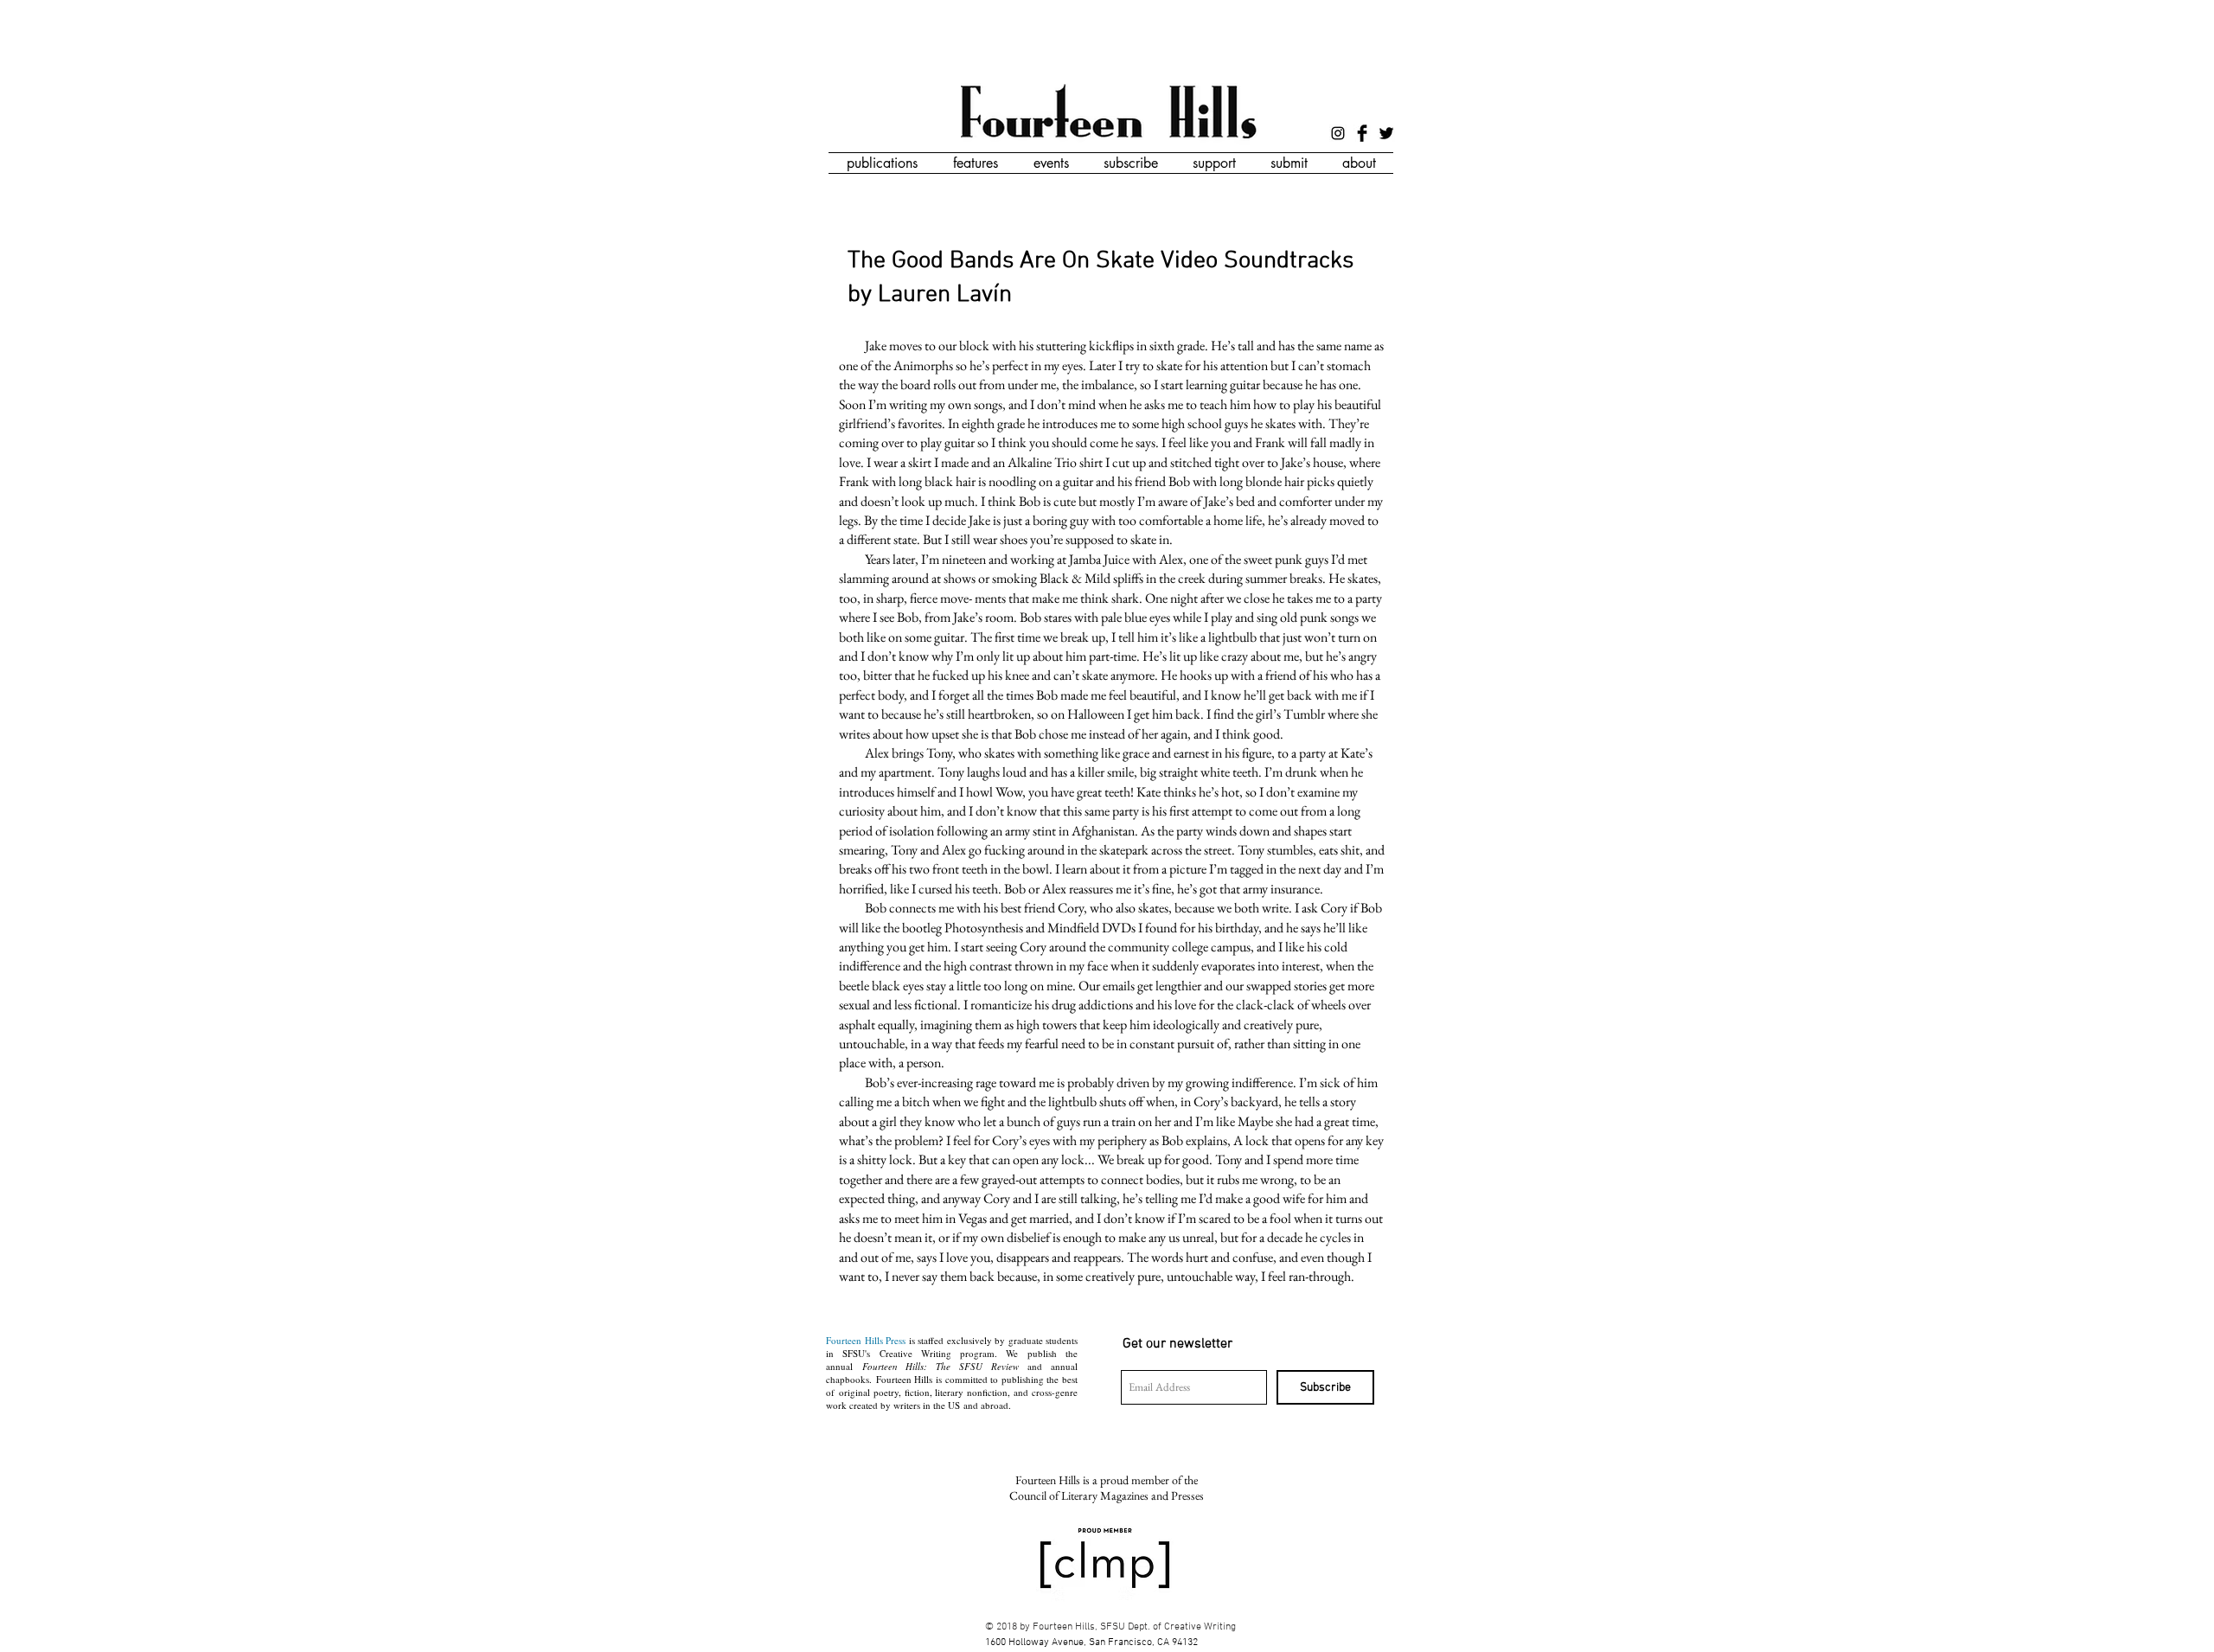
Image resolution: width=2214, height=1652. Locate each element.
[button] (882, 163)
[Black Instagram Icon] (1338, 133)
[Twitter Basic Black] (1386, 133)
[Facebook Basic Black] (1362, 133)
